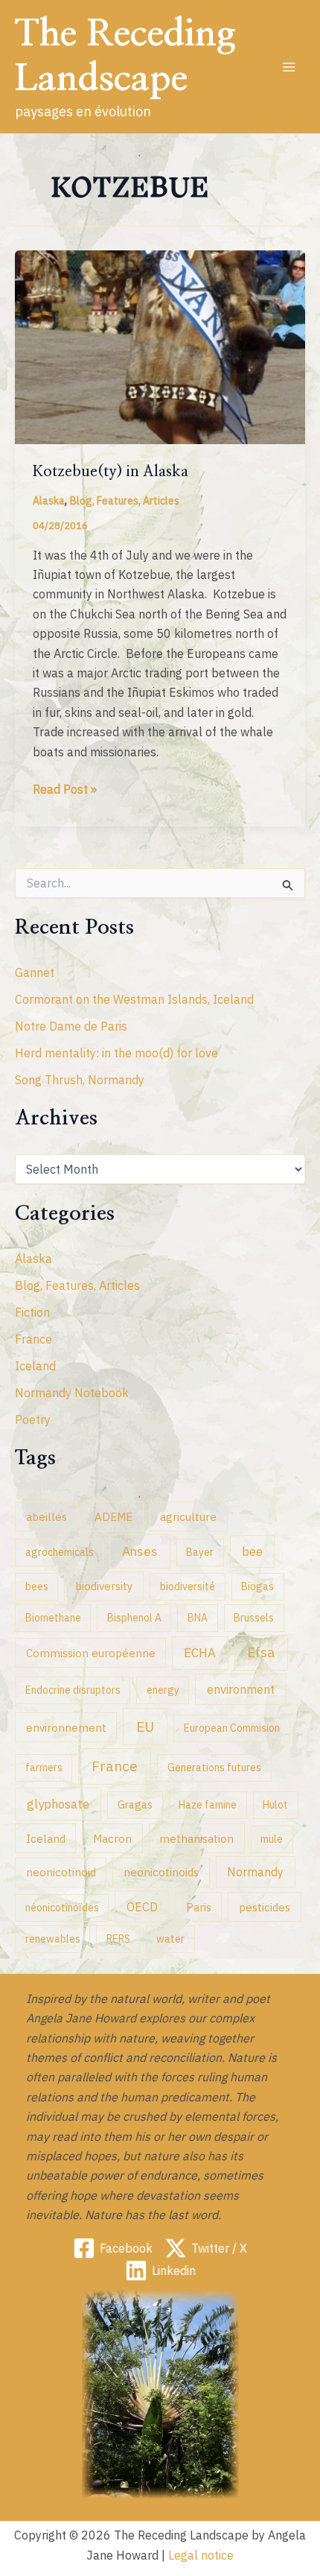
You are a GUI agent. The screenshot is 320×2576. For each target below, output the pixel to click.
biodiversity (104, 1586)
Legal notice (201, 2555)
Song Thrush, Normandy (80, 1080)
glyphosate (58, 1804)
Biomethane (53, 1618)
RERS (118, 1939)
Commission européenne (91, 1653)
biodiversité (188, 1586)
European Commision (232, 1728)
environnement (66, 1727)
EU (145, 1727)
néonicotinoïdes (62, 1908)
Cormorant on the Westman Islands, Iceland (134, 999)
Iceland (35, 1366)
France (33, 1339)
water (170, 1939)
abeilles (47, 1516)
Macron (112, 1838)
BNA (198, 1618)
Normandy (255, 1871)
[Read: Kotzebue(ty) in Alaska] (160, 346)
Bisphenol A (134, 1618)
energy (163, 1690)
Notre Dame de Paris (71, 1026)
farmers (44, 1768)
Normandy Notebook (72, 1393)
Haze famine (208, 1805)
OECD (142, 1906)
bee (252, 1551)
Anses (140, 1551)
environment (241, 1689)
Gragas (135, 1805)
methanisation (196, 1838)
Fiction (32, 1312)
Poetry (33, 1420)
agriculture (188, 1516)
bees (37, 1586)
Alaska (49, 501)
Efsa (261, 1652)
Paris (199, 1907)
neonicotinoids (161, 1872)
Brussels (254, 1618)
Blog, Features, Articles (125, 501)
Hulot (275, 1805)
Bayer (200, 1552)
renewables (53, 1939)
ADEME (113, 1516)
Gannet (35, 972)
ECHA (200, 1653)
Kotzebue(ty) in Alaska (111, 472)
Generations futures (214, 1768)
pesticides (265, 1907)
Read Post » (65, 790)
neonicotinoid (61, 1872)
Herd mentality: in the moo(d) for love (116, 1053)
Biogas (257, 1586)
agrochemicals (60, 1552)
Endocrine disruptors (73, 1690)
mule (272, 1839)
